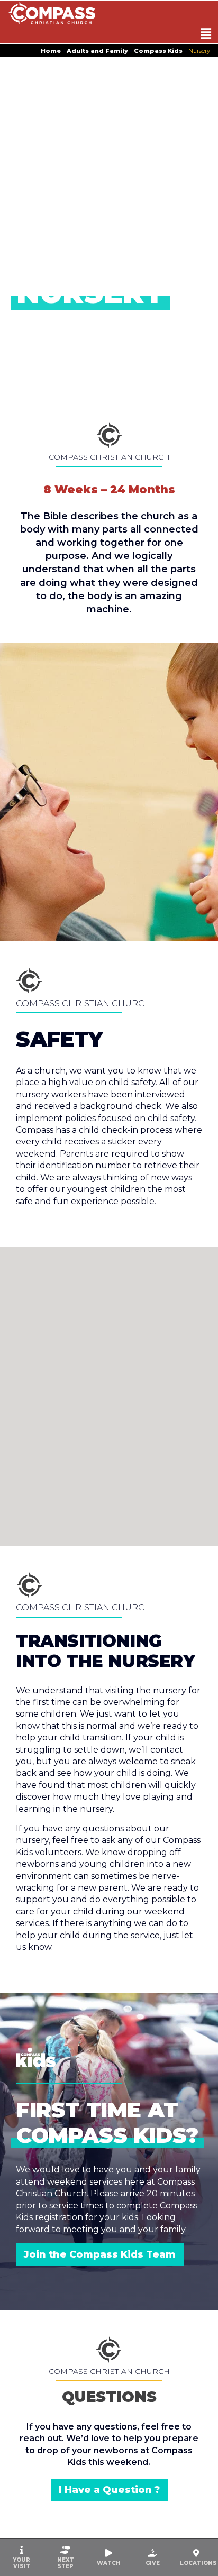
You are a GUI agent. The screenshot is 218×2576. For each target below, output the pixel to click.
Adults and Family (97, 51)
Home (51, 51)
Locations (198, 2563)
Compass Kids (158, 51)
